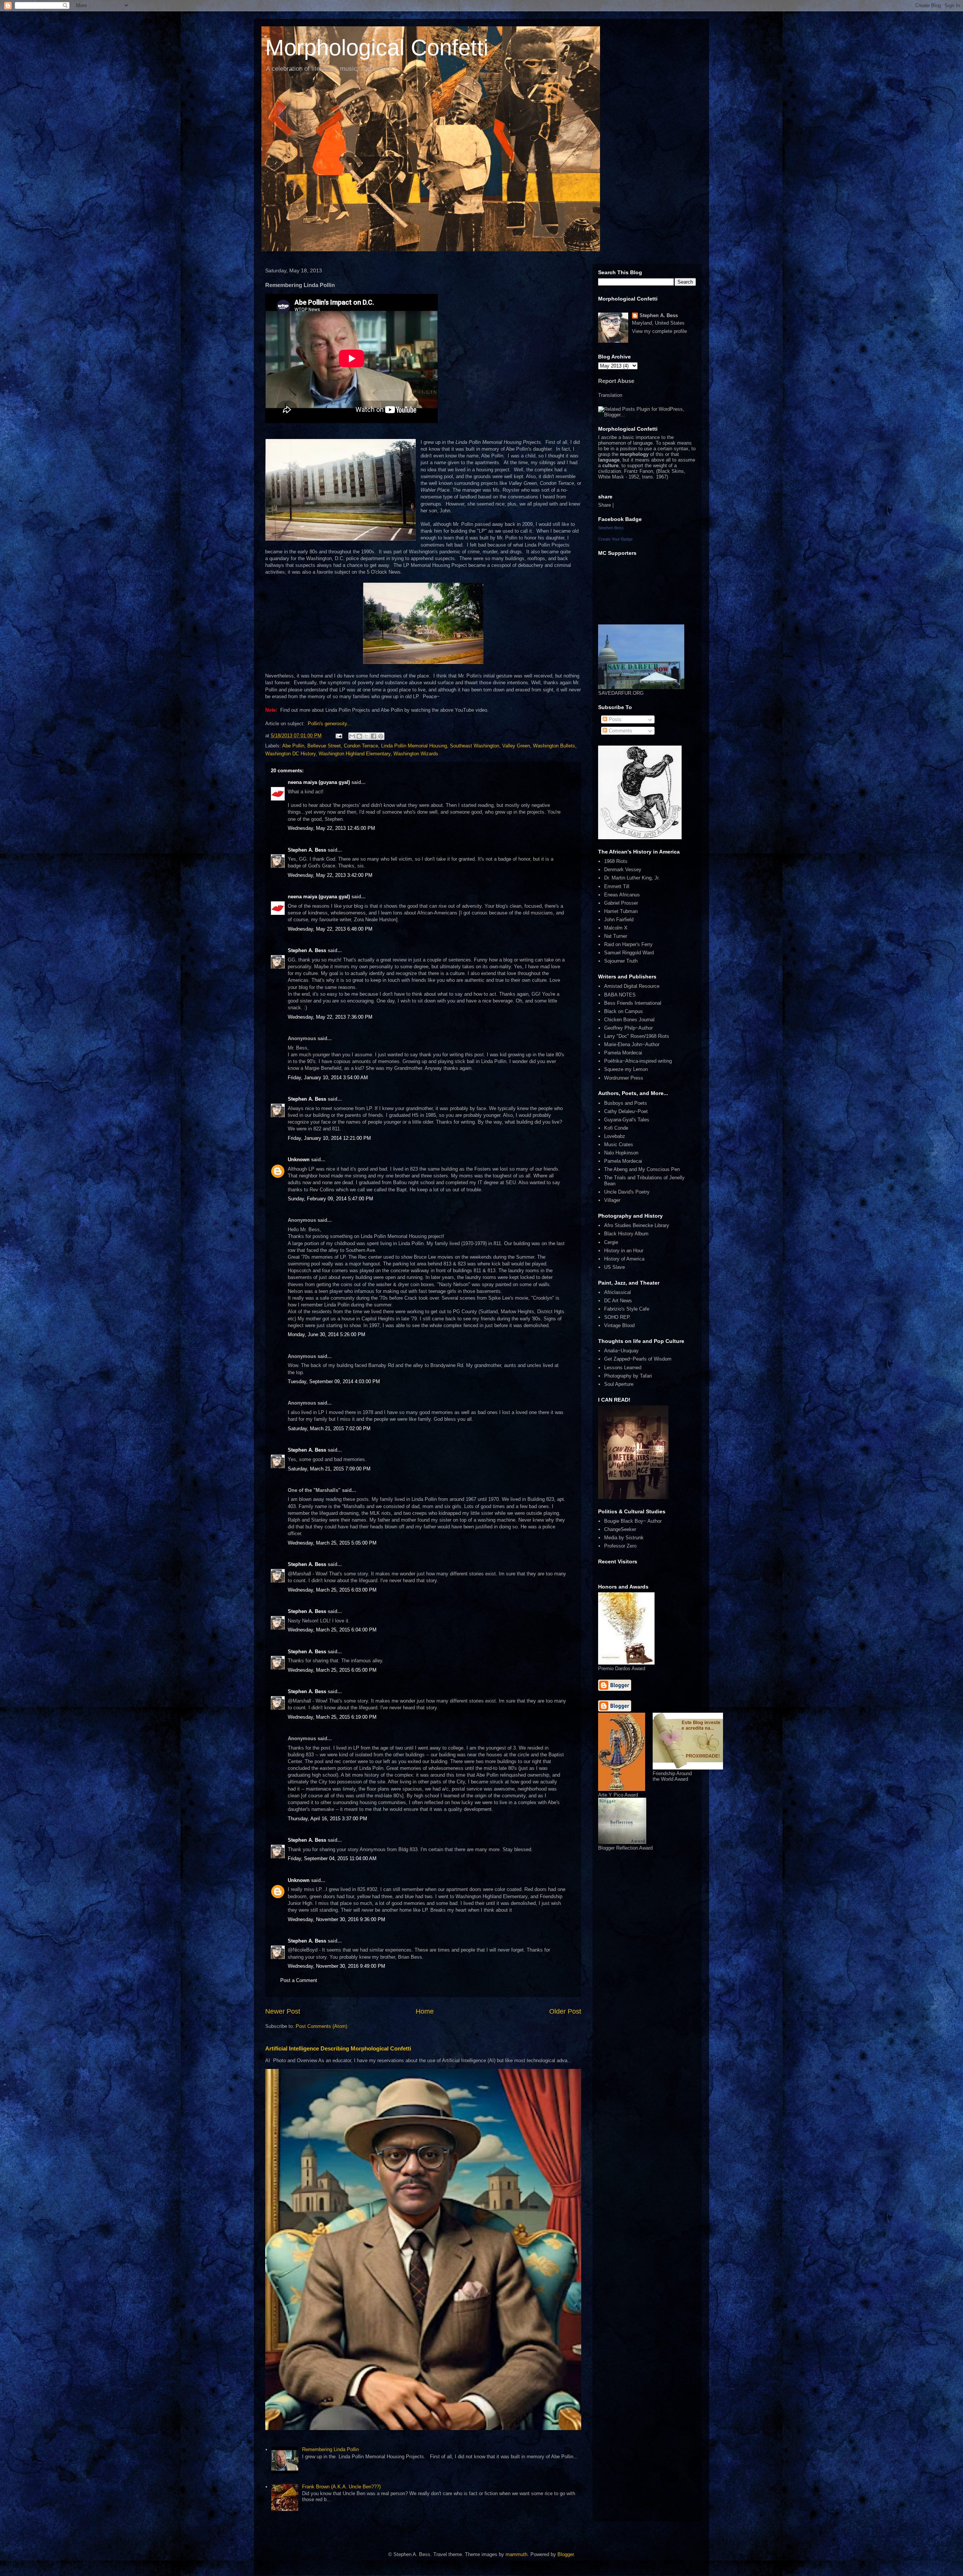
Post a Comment (299, 1980)
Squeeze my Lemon (626, 1069)
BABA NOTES (620, 995)
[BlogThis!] (359, 736)
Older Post (565, 2011)
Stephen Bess (611, 528)
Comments (620, 731)
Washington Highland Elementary (355, 754)
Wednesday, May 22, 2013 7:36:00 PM (330, 1017)
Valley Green (516, 746)
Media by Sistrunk (624, 1538)
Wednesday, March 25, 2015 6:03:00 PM (332, 1590)
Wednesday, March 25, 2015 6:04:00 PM (332, 1630)
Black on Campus (624, 1011)
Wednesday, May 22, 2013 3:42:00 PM (330, 875)
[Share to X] (366, 736)
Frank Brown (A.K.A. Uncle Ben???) (341, 2487)
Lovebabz (615, 1136)
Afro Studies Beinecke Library (637, 1225)
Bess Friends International (633, 1003)
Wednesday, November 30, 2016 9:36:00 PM (336, 1919)
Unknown (299, 1160)
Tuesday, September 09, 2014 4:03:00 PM (334, 1381)
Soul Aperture (619, 1384)
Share (605, 505)
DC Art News (618, 1301)
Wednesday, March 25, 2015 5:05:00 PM (332, 1543)
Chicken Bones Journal (629, 1020)
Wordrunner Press (624, 1078)
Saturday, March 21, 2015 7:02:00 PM (329, 1428)
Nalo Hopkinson (621, 1153)
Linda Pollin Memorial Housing (414, 746)
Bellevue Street (324, 746)
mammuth (516, 2554)
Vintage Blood (619, 1325)
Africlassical (617, 1292)
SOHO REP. (617, 1317)
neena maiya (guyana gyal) (319, 782)
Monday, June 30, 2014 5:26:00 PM (327, 1334)
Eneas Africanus (622, 895)
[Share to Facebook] (374, 736)
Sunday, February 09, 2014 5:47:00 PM (330, 1199)
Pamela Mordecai (623, 1053)
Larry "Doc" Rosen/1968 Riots (637, 1036)
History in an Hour (624, 1251)
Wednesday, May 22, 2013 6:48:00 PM (330, 929)
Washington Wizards (416, 754)
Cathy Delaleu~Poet (626, 1111)
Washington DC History (290, 754)
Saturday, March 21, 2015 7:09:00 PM (329, 1469)
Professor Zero (620, 1546)
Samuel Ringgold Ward (629, 953)
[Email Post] (338, 736)
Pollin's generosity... (330, 724)
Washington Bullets (554, 746)
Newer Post (283, 2011)
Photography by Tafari (628, 1376)
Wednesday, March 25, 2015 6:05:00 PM (332, 1670)
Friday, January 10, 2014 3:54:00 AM (328, 1078)
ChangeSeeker (620, 1529)
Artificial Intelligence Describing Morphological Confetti (338, 2048)
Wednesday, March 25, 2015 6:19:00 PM (332, 1717)
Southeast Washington (475, 746)
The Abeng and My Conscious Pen (642, 1169)
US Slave (614, 1267)
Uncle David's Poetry (627, 1192)
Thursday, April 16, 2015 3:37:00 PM (327, 1819)
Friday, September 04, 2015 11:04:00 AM (332, 1858)
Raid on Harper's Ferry (628, 944)
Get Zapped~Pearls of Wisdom (638, 1359)
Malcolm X (616, 928)
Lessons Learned (623, 1368)
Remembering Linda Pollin (330, 2449)
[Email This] (352, 736)
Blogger (566, 2554)
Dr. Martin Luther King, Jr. (632, 878)
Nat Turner (616, 936)
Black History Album (626, 1234)
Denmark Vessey (623, 870)
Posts (614, 719)
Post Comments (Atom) (321, 2026)
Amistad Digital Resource (632, 986)
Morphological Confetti (377, 48)
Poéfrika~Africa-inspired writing (638, 1061)
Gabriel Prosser (621, 903)
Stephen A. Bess (307, 850)
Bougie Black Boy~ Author (633, 1521)
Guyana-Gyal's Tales (627, 1120)
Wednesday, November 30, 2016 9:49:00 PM (336, 1966)
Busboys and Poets (626, 1103)
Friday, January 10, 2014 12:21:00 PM (329, 1138)
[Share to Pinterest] (381, 736)
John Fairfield (619, 920)
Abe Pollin (293, 746)
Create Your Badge (615, 539)
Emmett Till (617, 886)
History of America (624, 1259)
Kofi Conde (616, 1128)
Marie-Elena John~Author (632, 1044)
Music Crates (619, 1144)
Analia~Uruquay (621, 1351)
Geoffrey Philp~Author (628, 1028)
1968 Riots (616, 861)
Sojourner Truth (621, 961)
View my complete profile (659, 331)
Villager (612, 1200)
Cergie (611, 1242)
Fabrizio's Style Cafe (627, 1309)
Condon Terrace (361, 746)
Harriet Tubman (621, 911)
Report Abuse (616, 381)
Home (425, 2011)
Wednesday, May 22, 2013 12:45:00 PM (331, 828)
